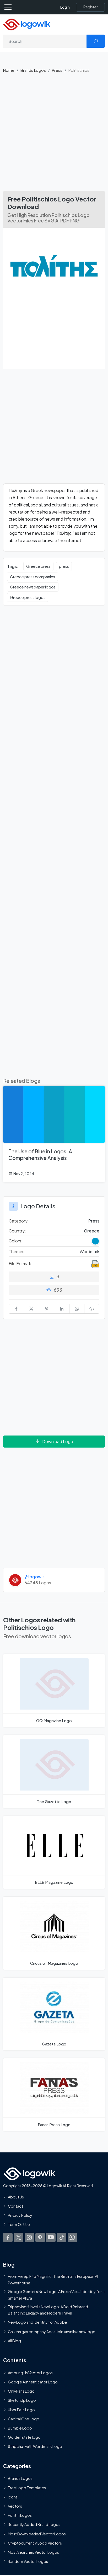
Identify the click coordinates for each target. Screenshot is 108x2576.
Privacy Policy (20, 2215)
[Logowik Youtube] (51, 2237)
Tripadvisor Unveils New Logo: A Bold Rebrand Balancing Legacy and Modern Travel (48, 2310)
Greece (92, 1231)
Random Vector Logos (28, 2562)
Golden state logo (24, 2437)
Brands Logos (33, 70)
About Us (16, 2197)
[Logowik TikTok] (62, 2237)
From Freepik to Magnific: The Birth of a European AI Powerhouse (53, 2280)
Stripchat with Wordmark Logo (35, 2447)
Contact (15, 2206)
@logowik (35, 1577)
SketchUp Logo (22, 2400)
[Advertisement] (54, 134)
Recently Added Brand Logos (34, 2525)
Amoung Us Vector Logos (30, 2373)
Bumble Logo (20, 2428)
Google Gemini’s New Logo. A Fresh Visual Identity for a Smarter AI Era (56, 2295)
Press (57, 70)
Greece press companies (33, 577)
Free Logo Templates (27, 2488)
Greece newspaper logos (33, 587)
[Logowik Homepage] (27, 24)
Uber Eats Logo (21, 2410)
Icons (13, 2497)
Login (65, 7)
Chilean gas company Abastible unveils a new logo (52, 2332)
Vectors (15, 2506)
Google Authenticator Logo (33, 2382)
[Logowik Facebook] (8, 2237)
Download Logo (58, 1441)
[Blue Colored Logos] (95, 1241)
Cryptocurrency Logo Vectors (35, 2543)
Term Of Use (19, 2225)
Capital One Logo (24, 2419)
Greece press (38, 566)
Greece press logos (28, 597)
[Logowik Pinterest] (40, 2237)
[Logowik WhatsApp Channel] (72, 2237)
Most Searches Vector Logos (33, 2552)
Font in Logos (20, 2515)
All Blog (14, 2341)
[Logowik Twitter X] (19, 2237)
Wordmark (90, 1251)
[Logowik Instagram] (29, 2237)
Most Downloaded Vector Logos (37, 2534)
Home (9, 70)
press (64, 566)
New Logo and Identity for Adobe (37, 2322)
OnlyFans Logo (21, 2391)
